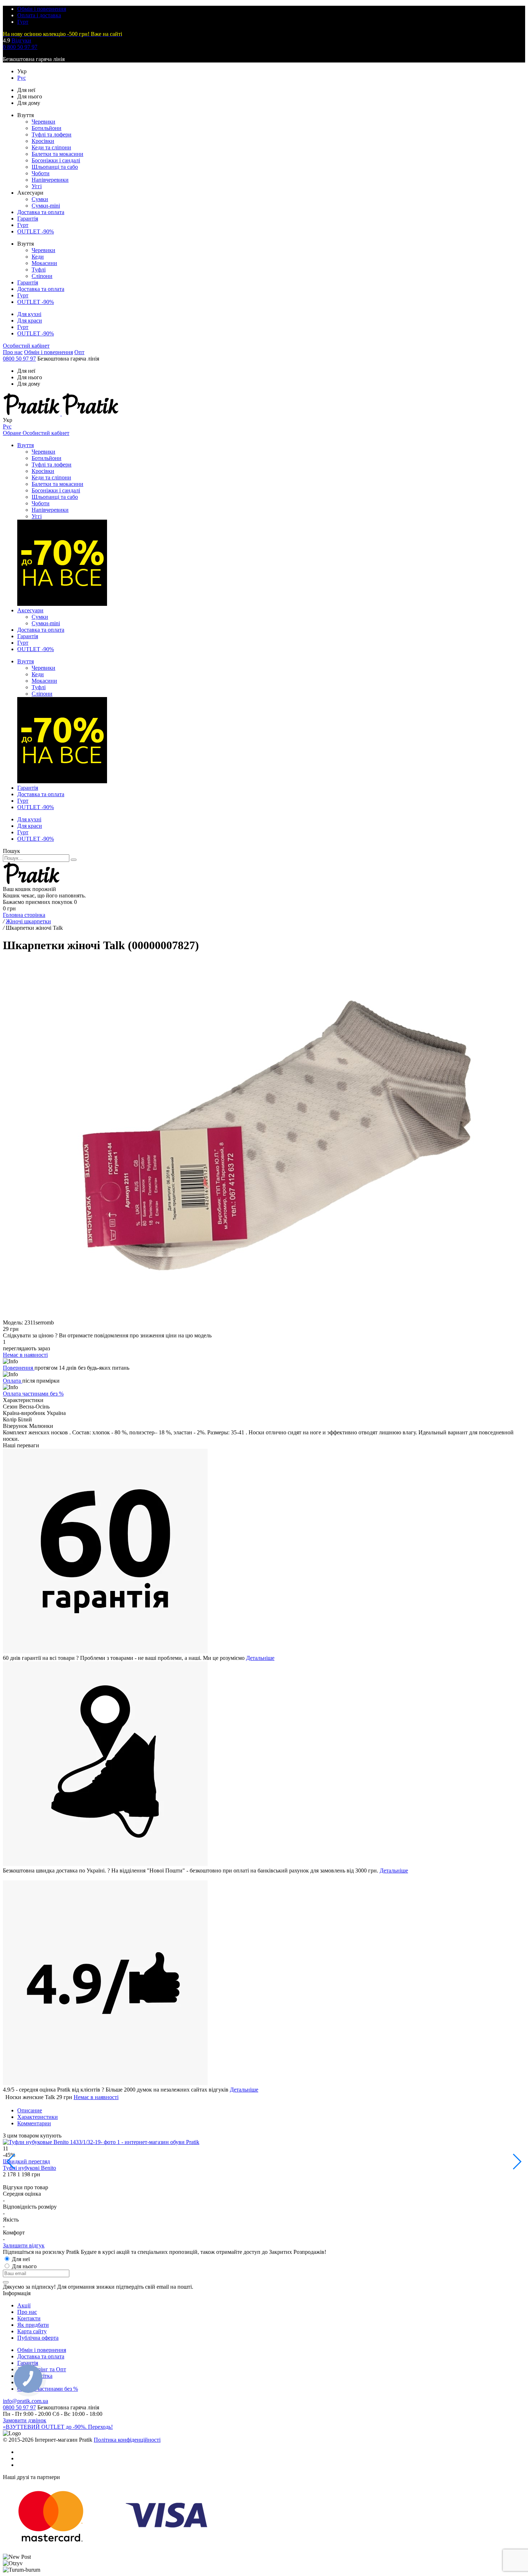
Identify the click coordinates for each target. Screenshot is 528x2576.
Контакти (29, 2318)
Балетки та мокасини (57, 154)
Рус (22, 78)
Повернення (19, 1368)
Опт (79, 352)
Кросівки (43, 141)
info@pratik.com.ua (26, 2401)
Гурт (23, 22)
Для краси (30, 321)
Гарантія (28, 219)
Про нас (13, 352)
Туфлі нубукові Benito (29, 2168)
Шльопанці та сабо (55, 167)
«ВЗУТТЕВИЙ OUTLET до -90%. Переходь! (58, 2427)
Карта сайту (32, 2331)
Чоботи (41, 173)
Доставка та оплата (41, 212)
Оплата (13, 1381)
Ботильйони (47, 128)
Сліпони (42, 276)
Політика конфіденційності (127, 2440)
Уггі (37, 186)
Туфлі (39, 270)
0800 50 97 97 (19, 359)
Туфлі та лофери (52, 134)
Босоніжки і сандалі (56, 160)
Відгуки (21, 40)
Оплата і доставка (39, 15)
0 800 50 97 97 (20, 47)
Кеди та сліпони (51, 147)
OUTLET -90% (36, 231)
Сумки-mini (46, 206)
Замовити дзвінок (25, 2420)
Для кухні (29, 314)
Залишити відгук (24, 2245)
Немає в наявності (96, 2097)
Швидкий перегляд (26, 2161)
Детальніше (260, 1658)
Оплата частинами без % (33, 1394)
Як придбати (33, 2325)
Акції (24, 2305)
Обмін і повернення (42, 9)
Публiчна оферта (38, 2338)
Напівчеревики (50, 180)
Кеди (38, 257)
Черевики (43, 122)
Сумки (40, 199)
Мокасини (44, 263)
